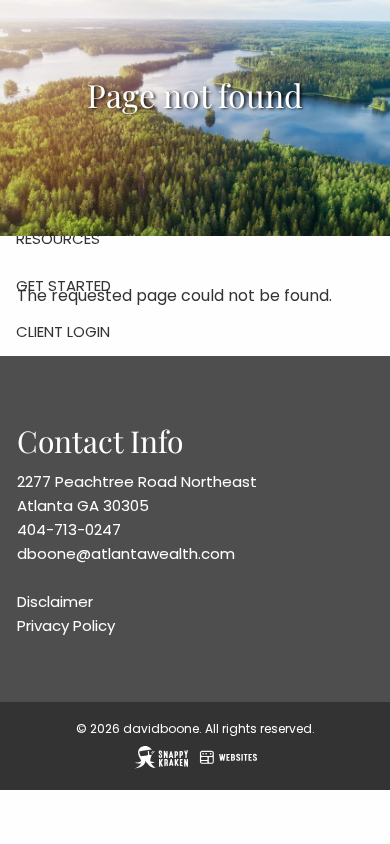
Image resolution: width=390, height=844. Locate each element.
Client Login (63, 331)
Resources (58, 238)
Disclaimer (55, 601)
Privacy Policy (66, 625)
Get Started (63, 285)
